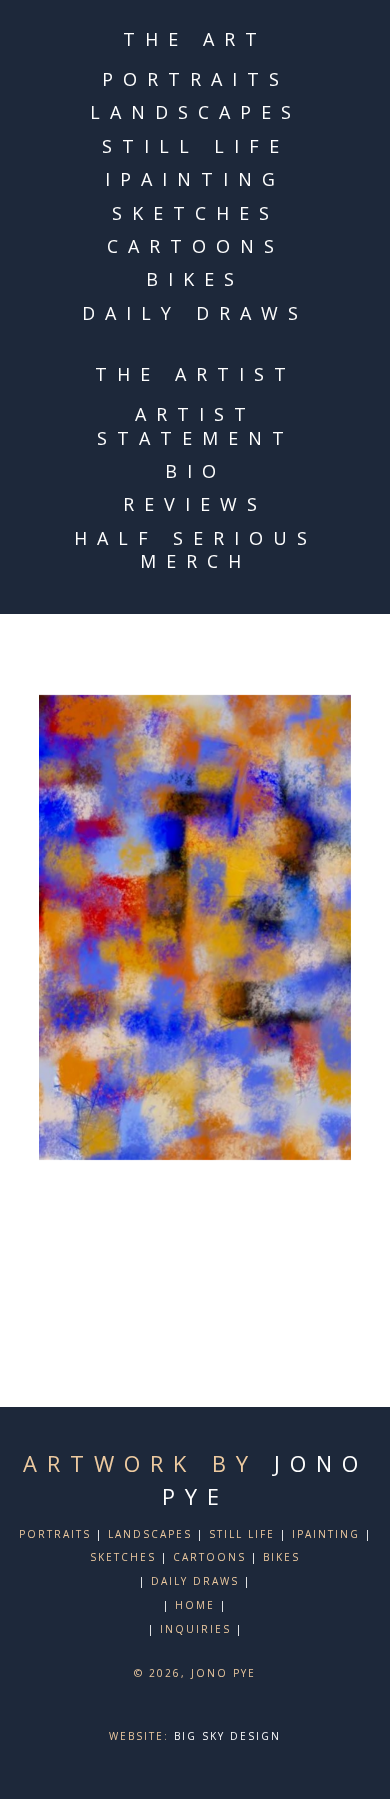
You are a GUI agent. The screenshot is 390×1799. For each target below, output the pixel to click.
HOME (195, 1605)
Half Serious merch (195, 549)
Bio (195, 471)
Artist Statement (195, 425)
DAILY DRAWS (195, 313)
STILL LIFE (195, 146)
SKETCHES (195, 213)
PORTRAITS (195, 79)
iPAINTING (195, 179)
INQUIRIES (195, 1629)
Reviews (195, 504)
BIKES (195, 279)
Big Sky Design (227, 1736)
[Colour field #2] (195, 928)
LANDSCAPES (195, 112)
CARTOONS (195, 246)
